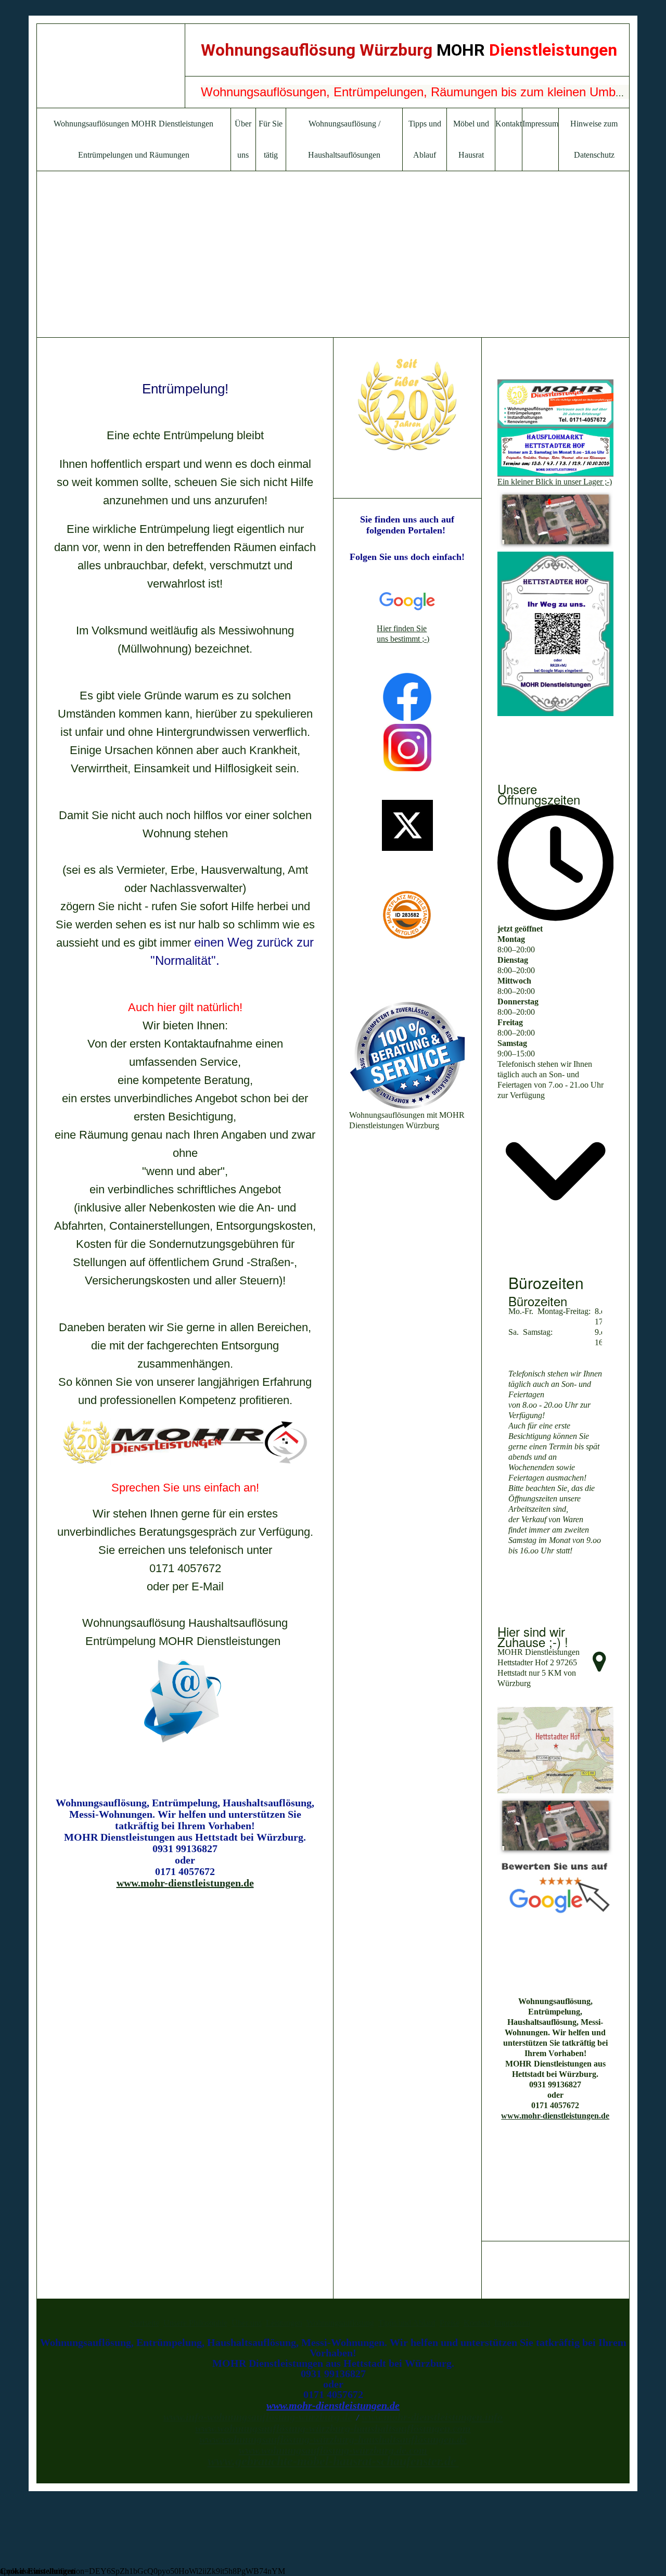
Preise (450, 2323)
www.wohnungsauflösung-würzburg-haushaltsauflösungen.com (333, 2428)
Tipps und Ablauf (407, 2323)
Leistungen (284, 2323)
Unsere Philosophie (195, 2323)
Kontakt (509, 124)
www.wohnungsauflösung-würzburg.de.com (333, 2450)
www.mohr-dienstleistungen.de (185, 1883)
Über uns (247, 2323)
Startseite (144, 2323)
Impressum (540, 124)
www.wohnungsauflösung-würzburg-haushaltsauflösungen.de (333, 2439)
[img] (111, 66)
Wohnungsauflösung (340, 2323)
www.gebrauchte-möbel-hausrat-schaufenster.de (332, 2461)
